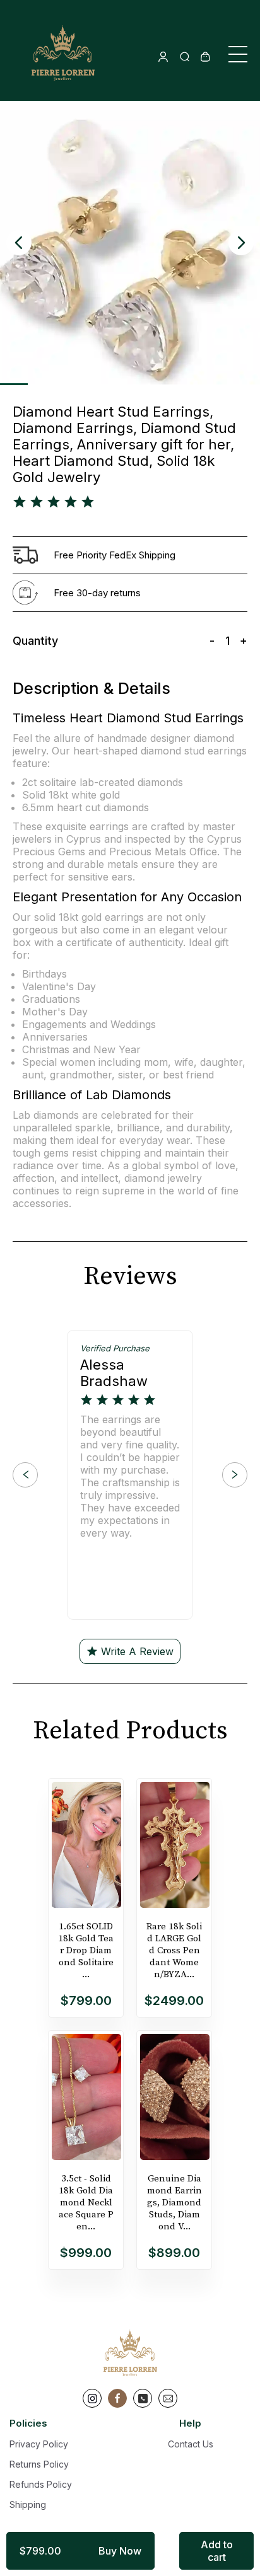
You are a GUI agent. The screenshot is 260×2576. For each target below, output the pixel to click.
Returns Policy (39, 2464)
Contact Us (191, 2444)
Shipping (28, 2504)
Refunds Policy (41, 2484)
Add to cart (217, 2551)
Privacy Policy (39, 2444)
